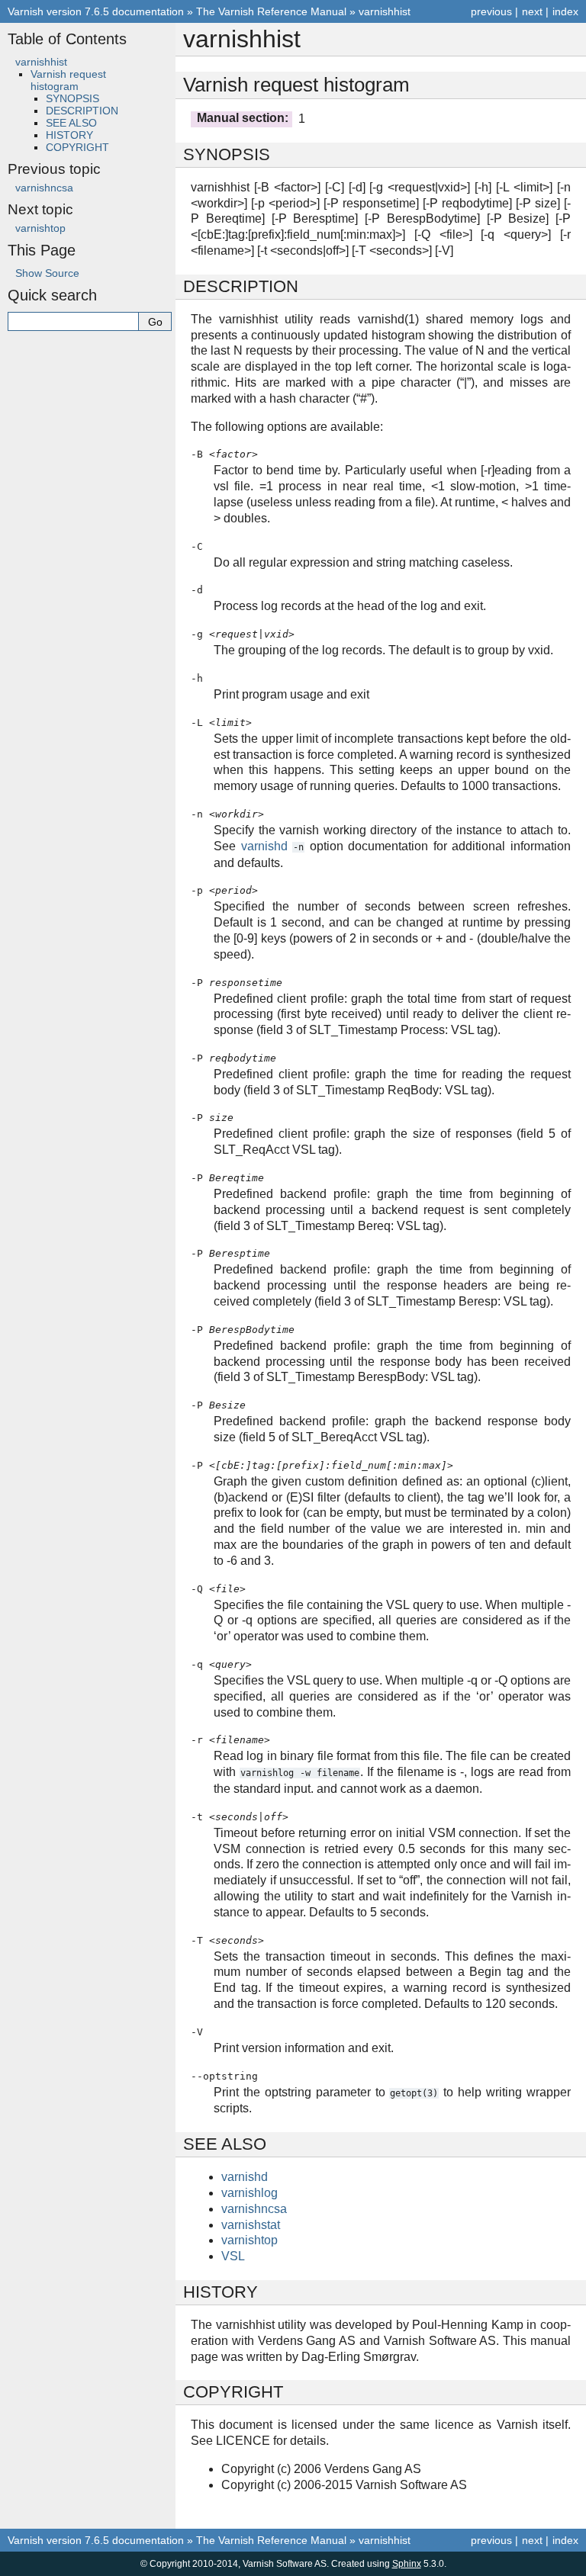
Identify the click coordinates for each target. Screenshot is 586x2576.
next (532, 11)
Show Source (47, 273)
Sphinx (407, 2564)
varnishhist (385, 11)
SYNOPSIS (72, 98)
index (565, 11)
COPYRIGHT (77, 147)
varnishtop (40, 228)
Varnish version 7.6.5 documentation (96, 11)
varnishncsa (44, 188)
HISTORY (69, 135)
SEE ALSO (71, 123)
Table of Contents (67, 39)
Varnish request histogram (68, 80)
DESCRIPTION (82, 111)
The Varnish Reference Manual (271, 11)
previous (491, 11)
